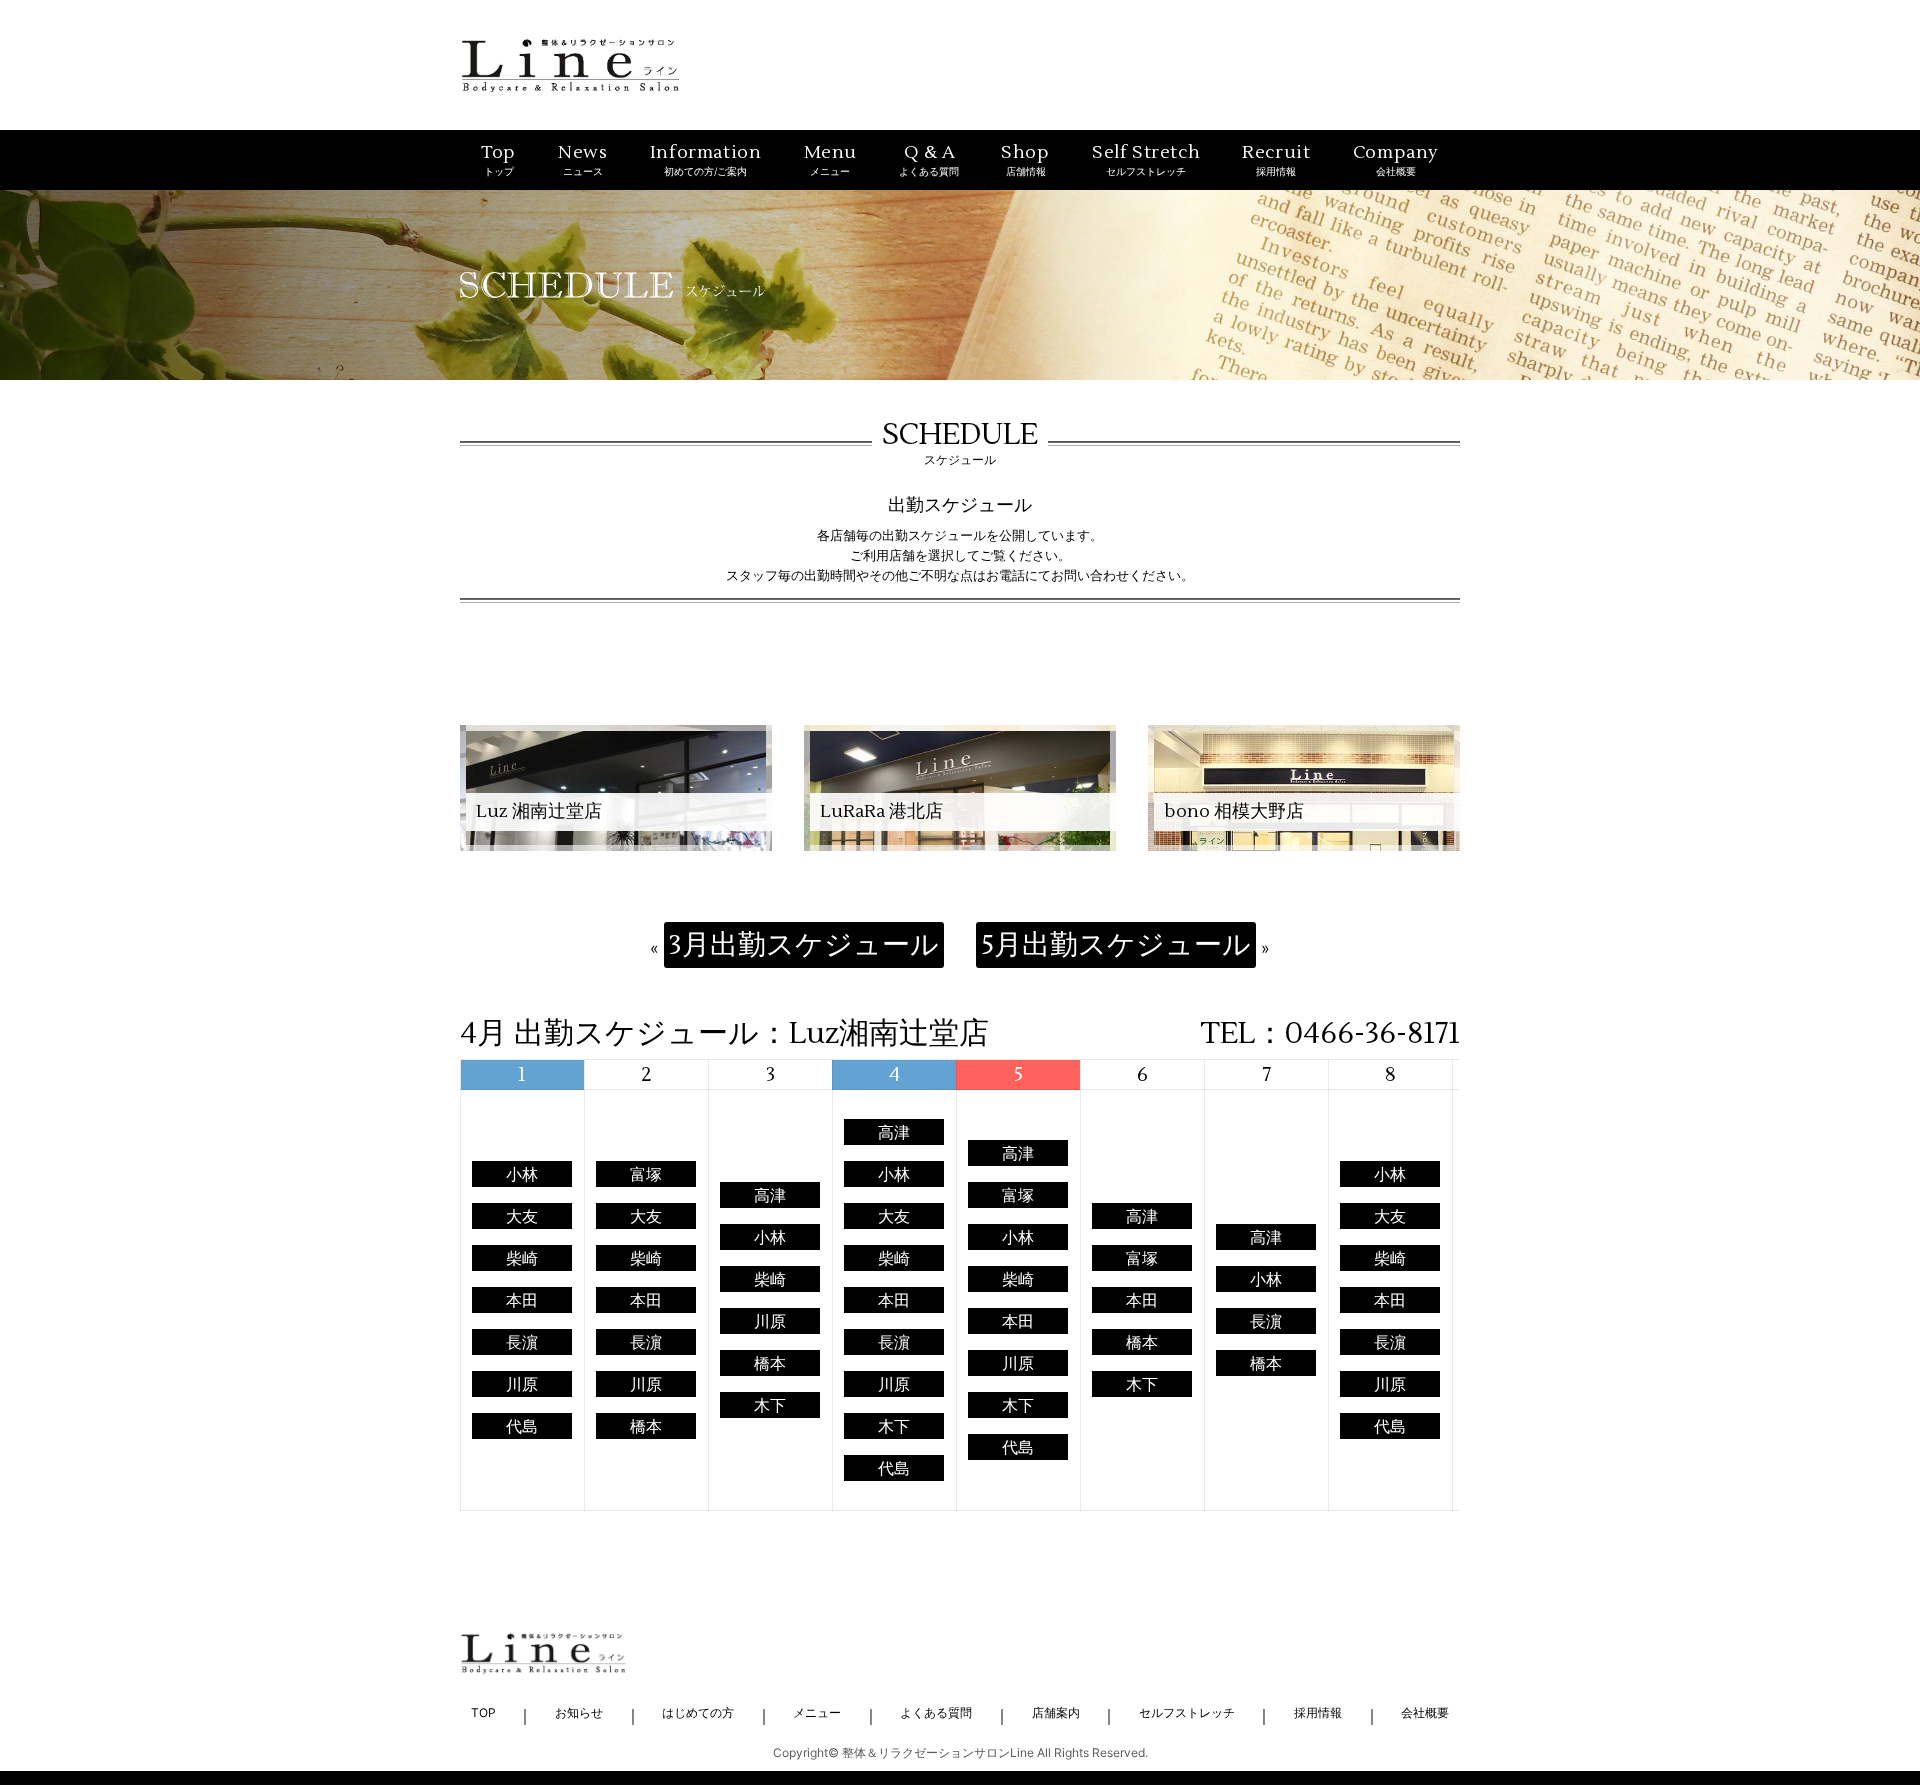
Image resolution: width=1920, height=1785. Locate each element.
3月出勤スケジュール (804, 945)
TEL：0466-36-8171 (1330, 1034)
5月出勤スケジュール (1116, 945)
